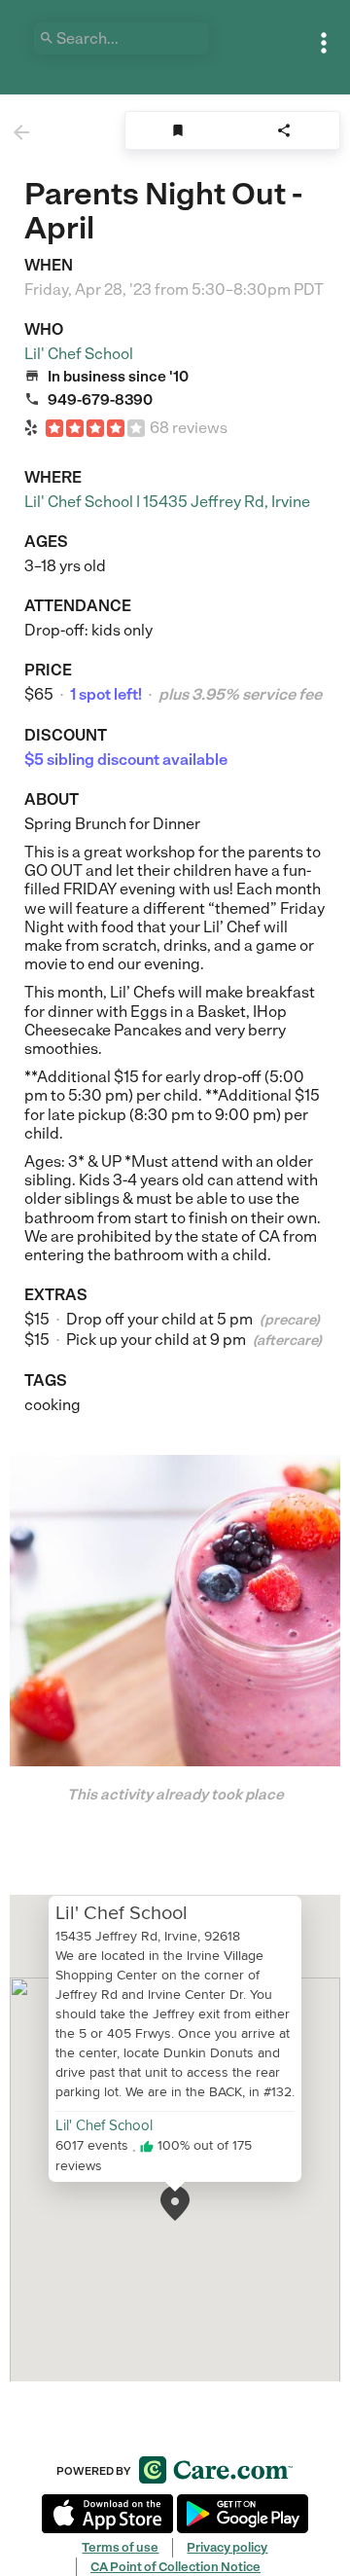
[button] (175, 2203)
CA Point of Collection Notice (175, 2567)
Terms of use (120, 2547)
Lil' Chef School (79, 354)
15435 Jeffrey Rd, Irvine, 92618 (148, 1936)
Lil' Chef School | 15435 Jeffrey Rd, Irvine (167, 502)
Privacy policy (227, 2547)
